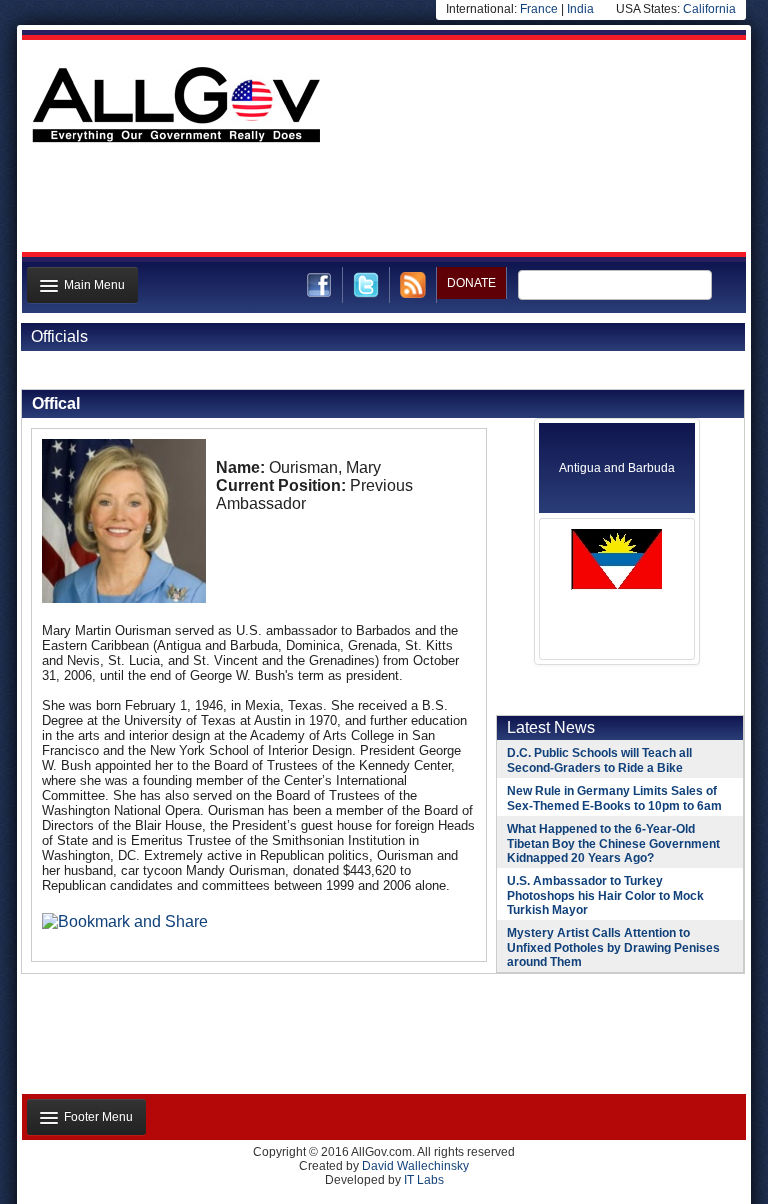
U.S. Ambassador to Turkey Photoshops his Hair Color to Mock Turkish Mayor (605, 895)
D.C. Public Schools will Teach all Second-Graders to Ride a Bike (599, 760)
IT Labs (424, 1180)
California (709, 9)
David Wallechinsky (415, 1166)
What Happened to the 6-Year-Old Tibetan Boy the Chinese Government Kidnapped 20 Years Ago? (613, 843)
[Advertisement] (382, 203)
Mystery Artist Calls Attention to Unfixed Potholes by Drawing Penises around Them (613, 947)
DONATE (471, 283)
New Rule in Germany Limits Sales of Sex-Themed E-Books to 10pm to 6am (614, 798)
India (580, 9)
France (539, 9)
